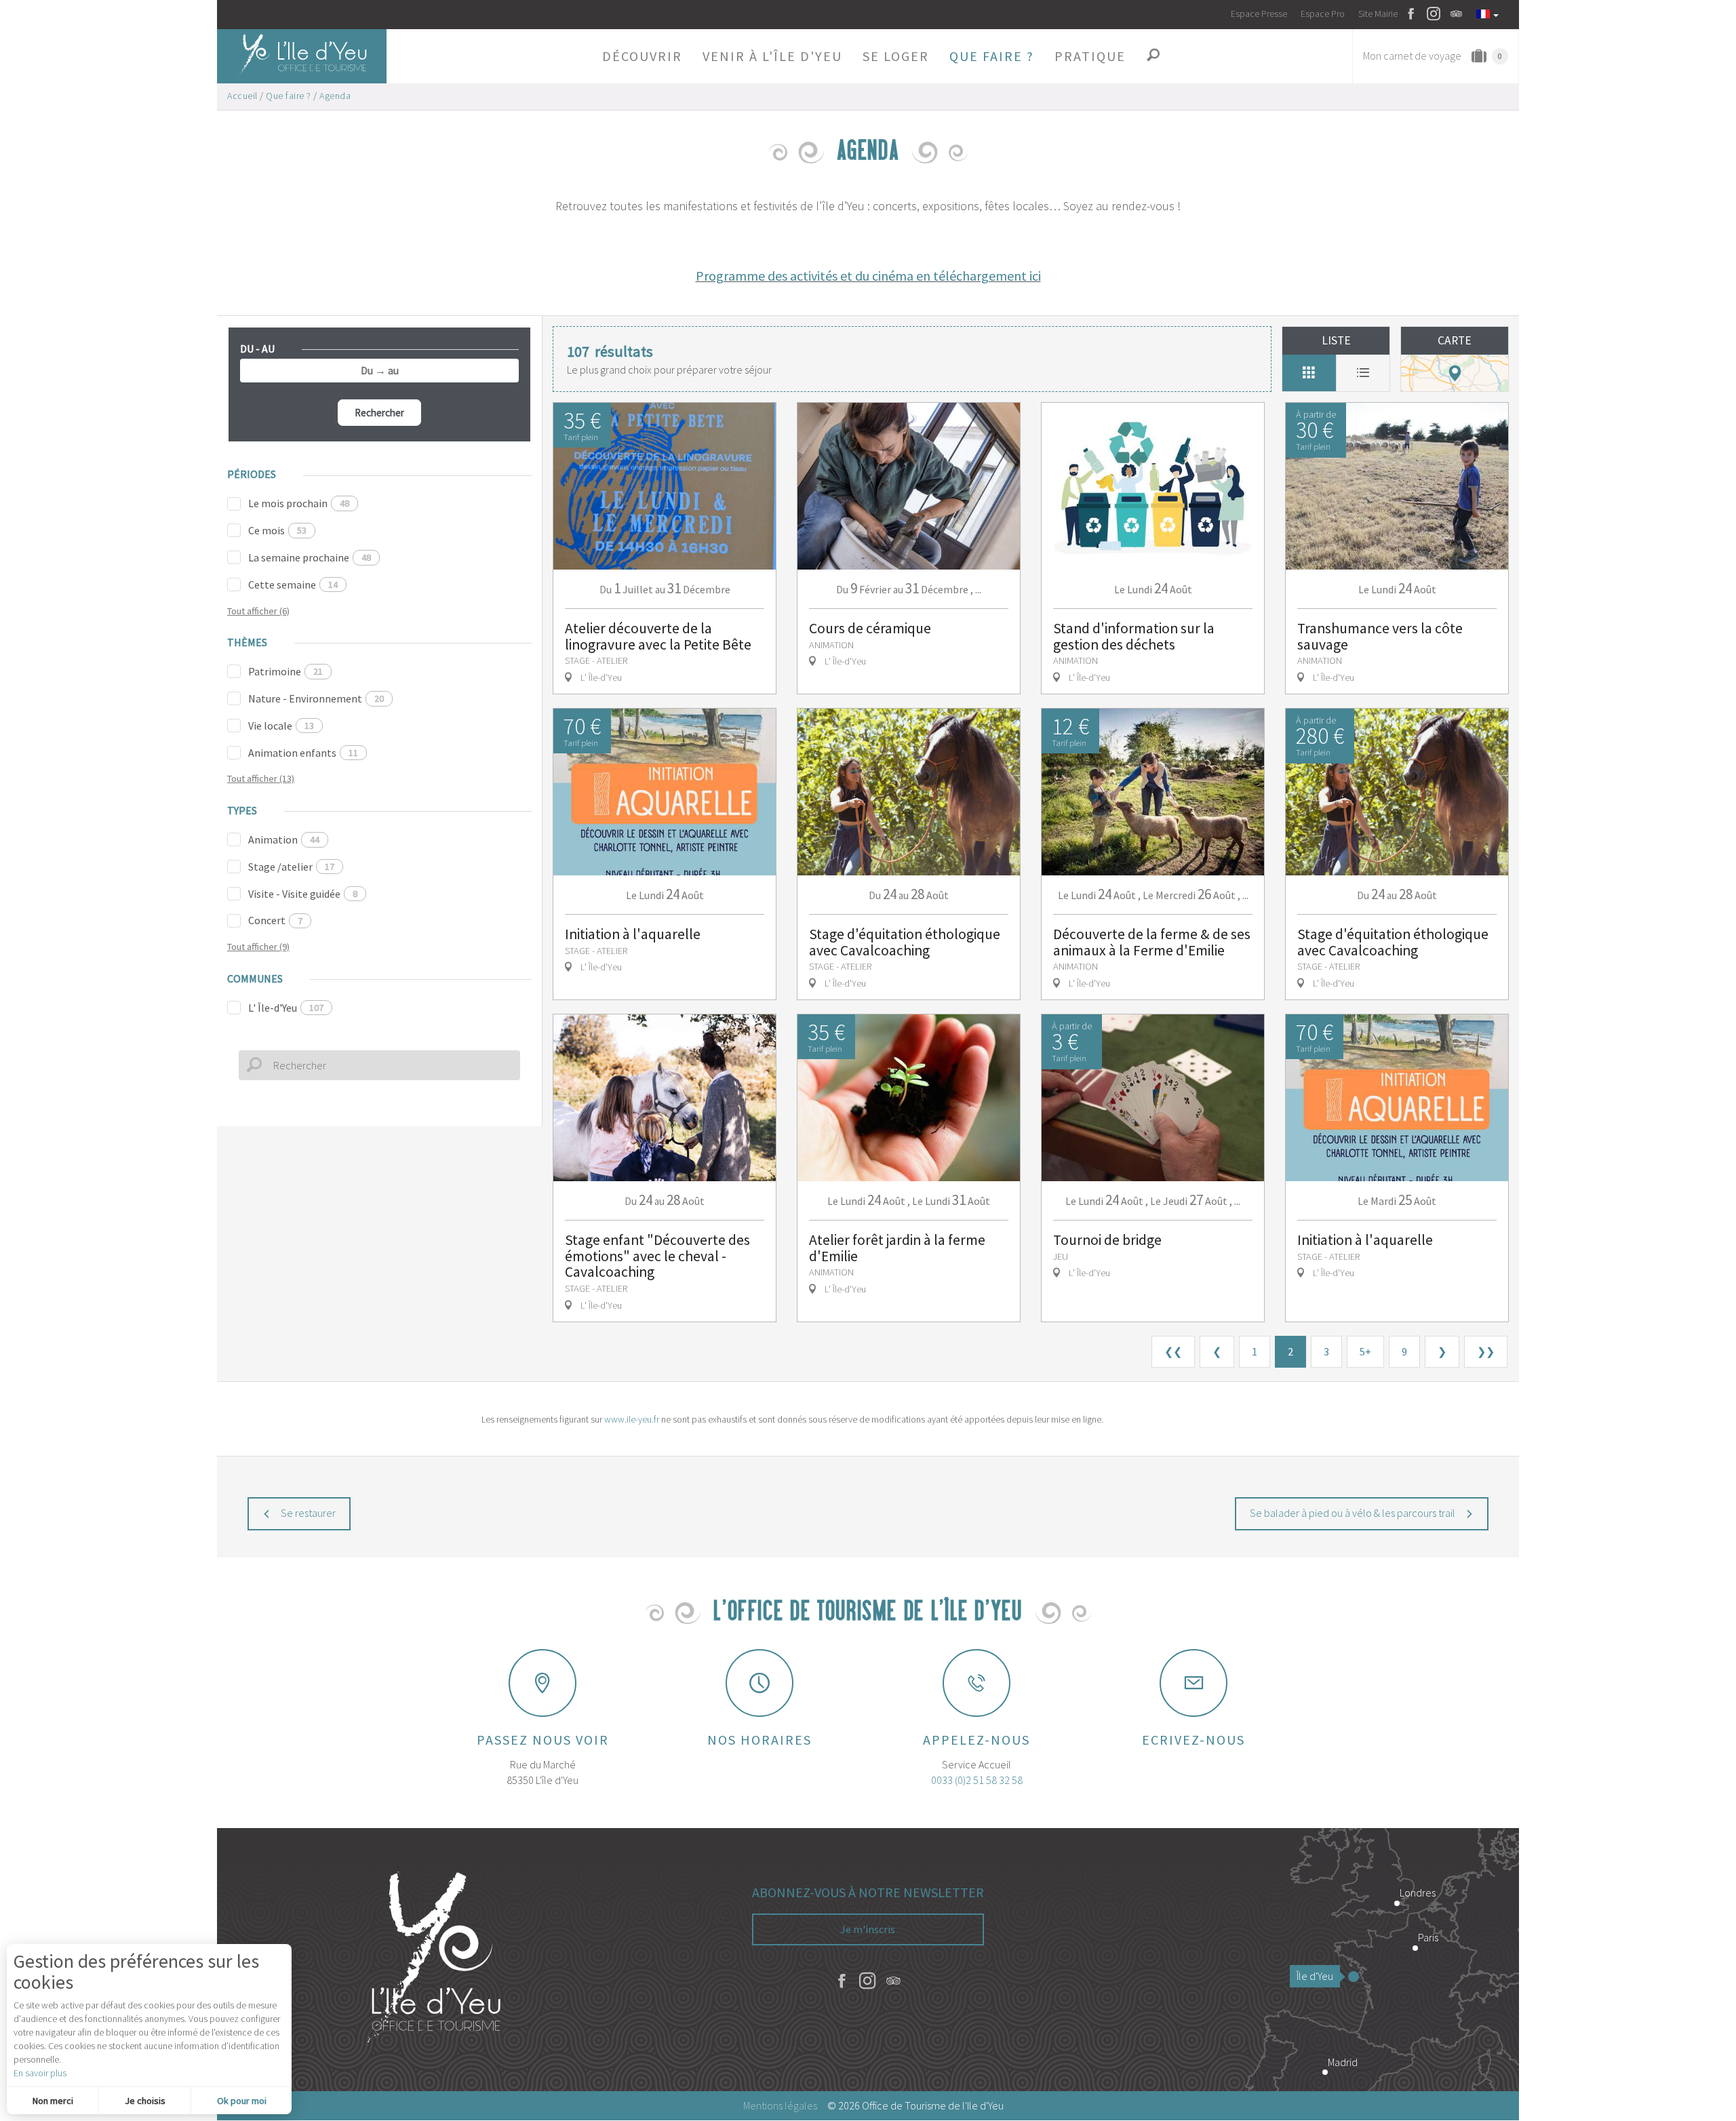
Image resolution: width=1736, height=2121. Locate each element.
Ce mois (277, 530)
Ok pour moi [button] (242, 2101)
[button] (642, 56)
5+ (1365, 1351)
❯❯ (1486, 1351)
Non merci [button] (53, 2101)
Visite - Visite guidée (303, 894)
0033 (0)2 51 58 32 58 (977, 1780)
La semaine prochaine (310, 557)
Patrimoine (285, 671)
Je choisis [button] (145, 2101)
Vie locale (281, 726)
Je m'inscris (868, 1929)
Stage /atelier (291, 867)
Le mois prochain (299, 503)
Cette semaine (293, 584)
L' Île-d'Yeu (286, 1008)
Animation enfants (303, 753)
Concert (275, 920)
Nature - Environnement (316, 698)
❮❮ (1173, 1351)
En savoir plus (40, 2073)
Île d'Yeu (1315, 1976)
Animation (284, 839)
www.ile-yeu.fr (632, 1419)
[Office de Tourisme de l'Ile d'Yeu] (434, 1960)
